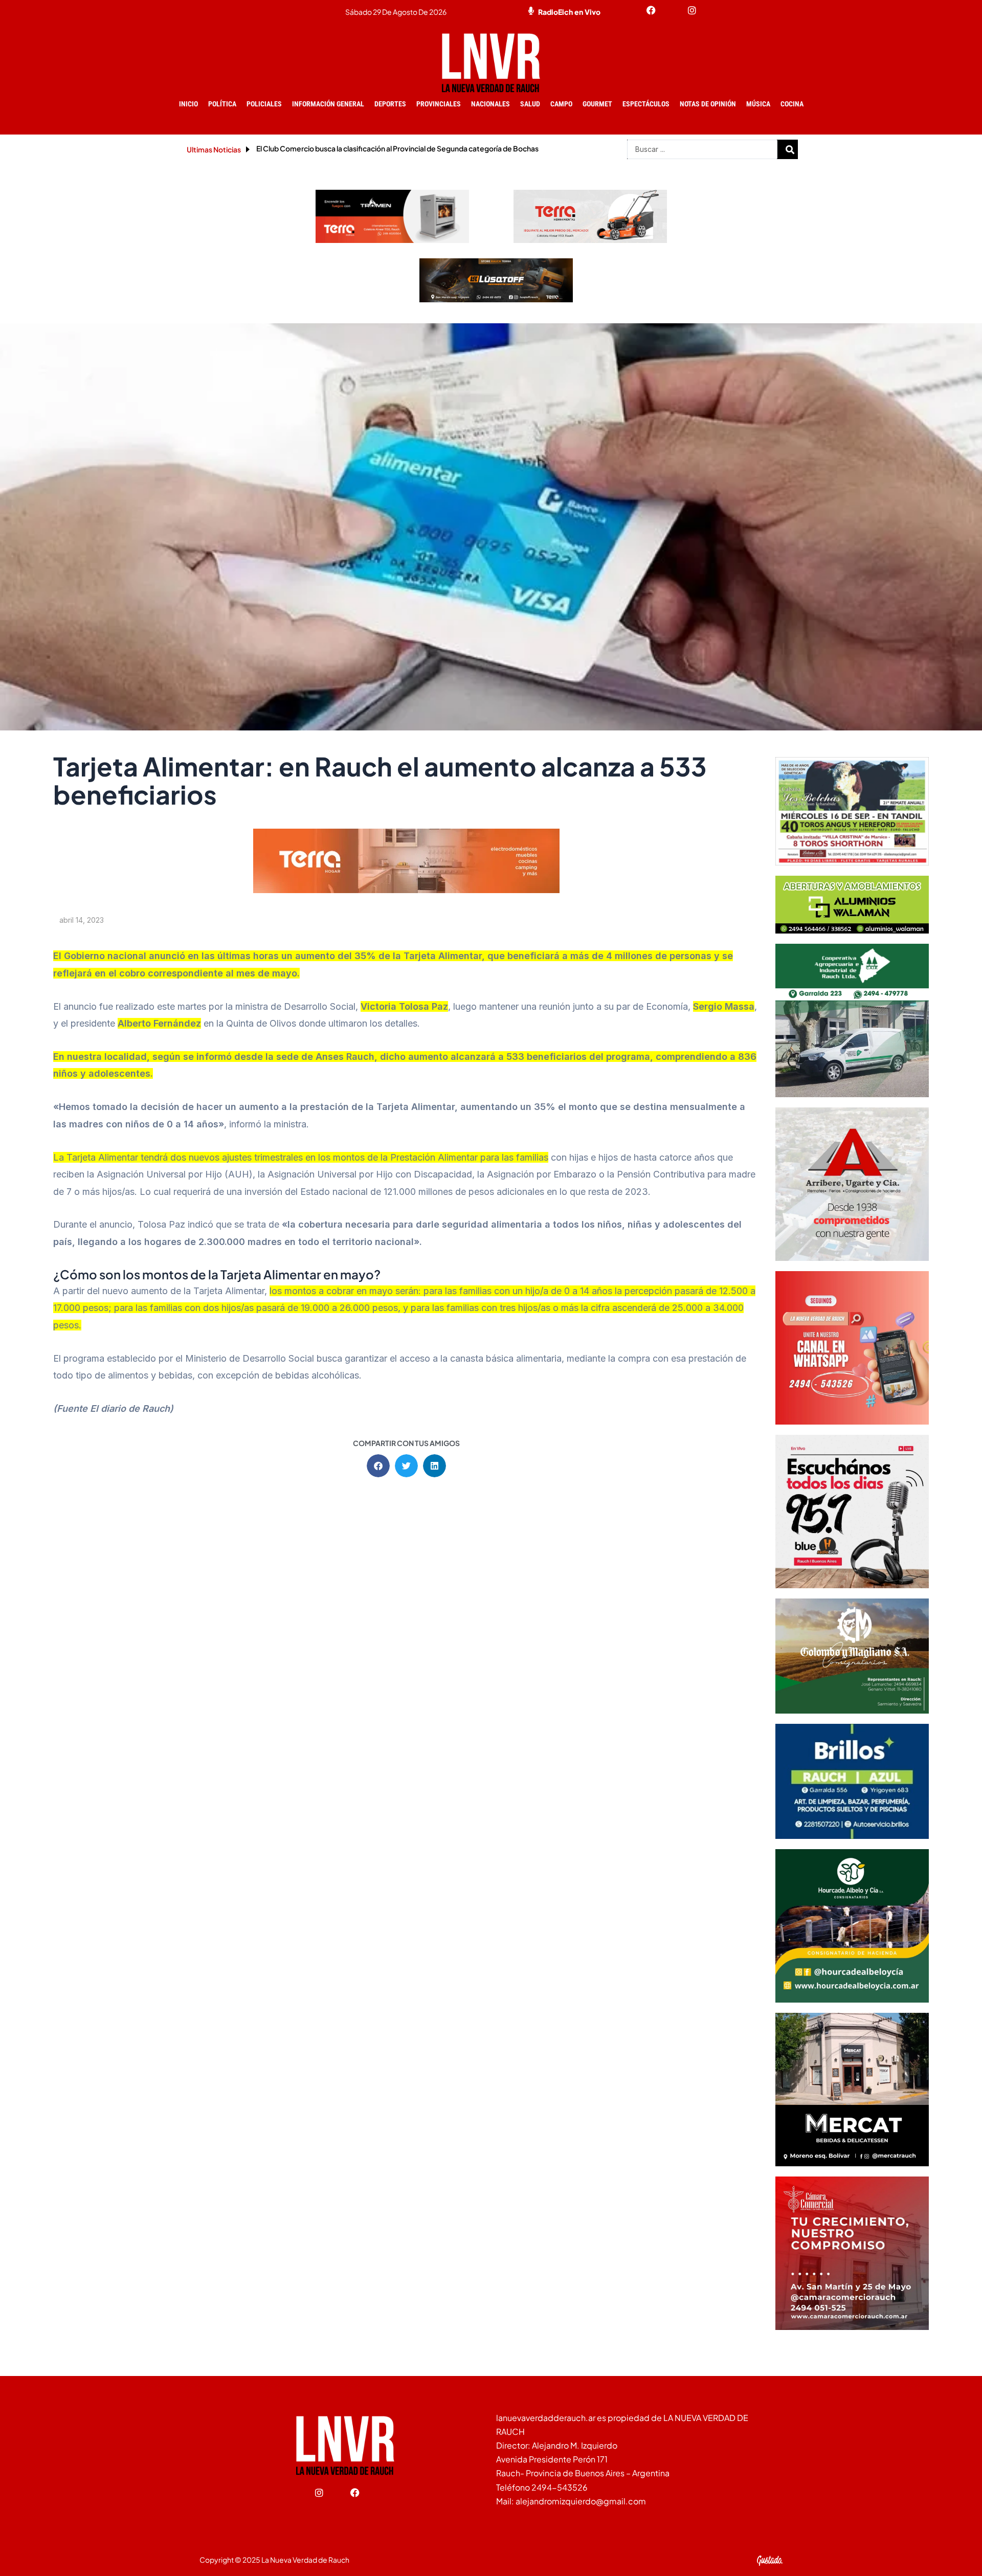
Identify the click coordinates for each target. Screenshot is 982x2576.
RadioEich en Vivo (569, 12)
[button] (378, 1466)
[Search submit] (790, 149)
